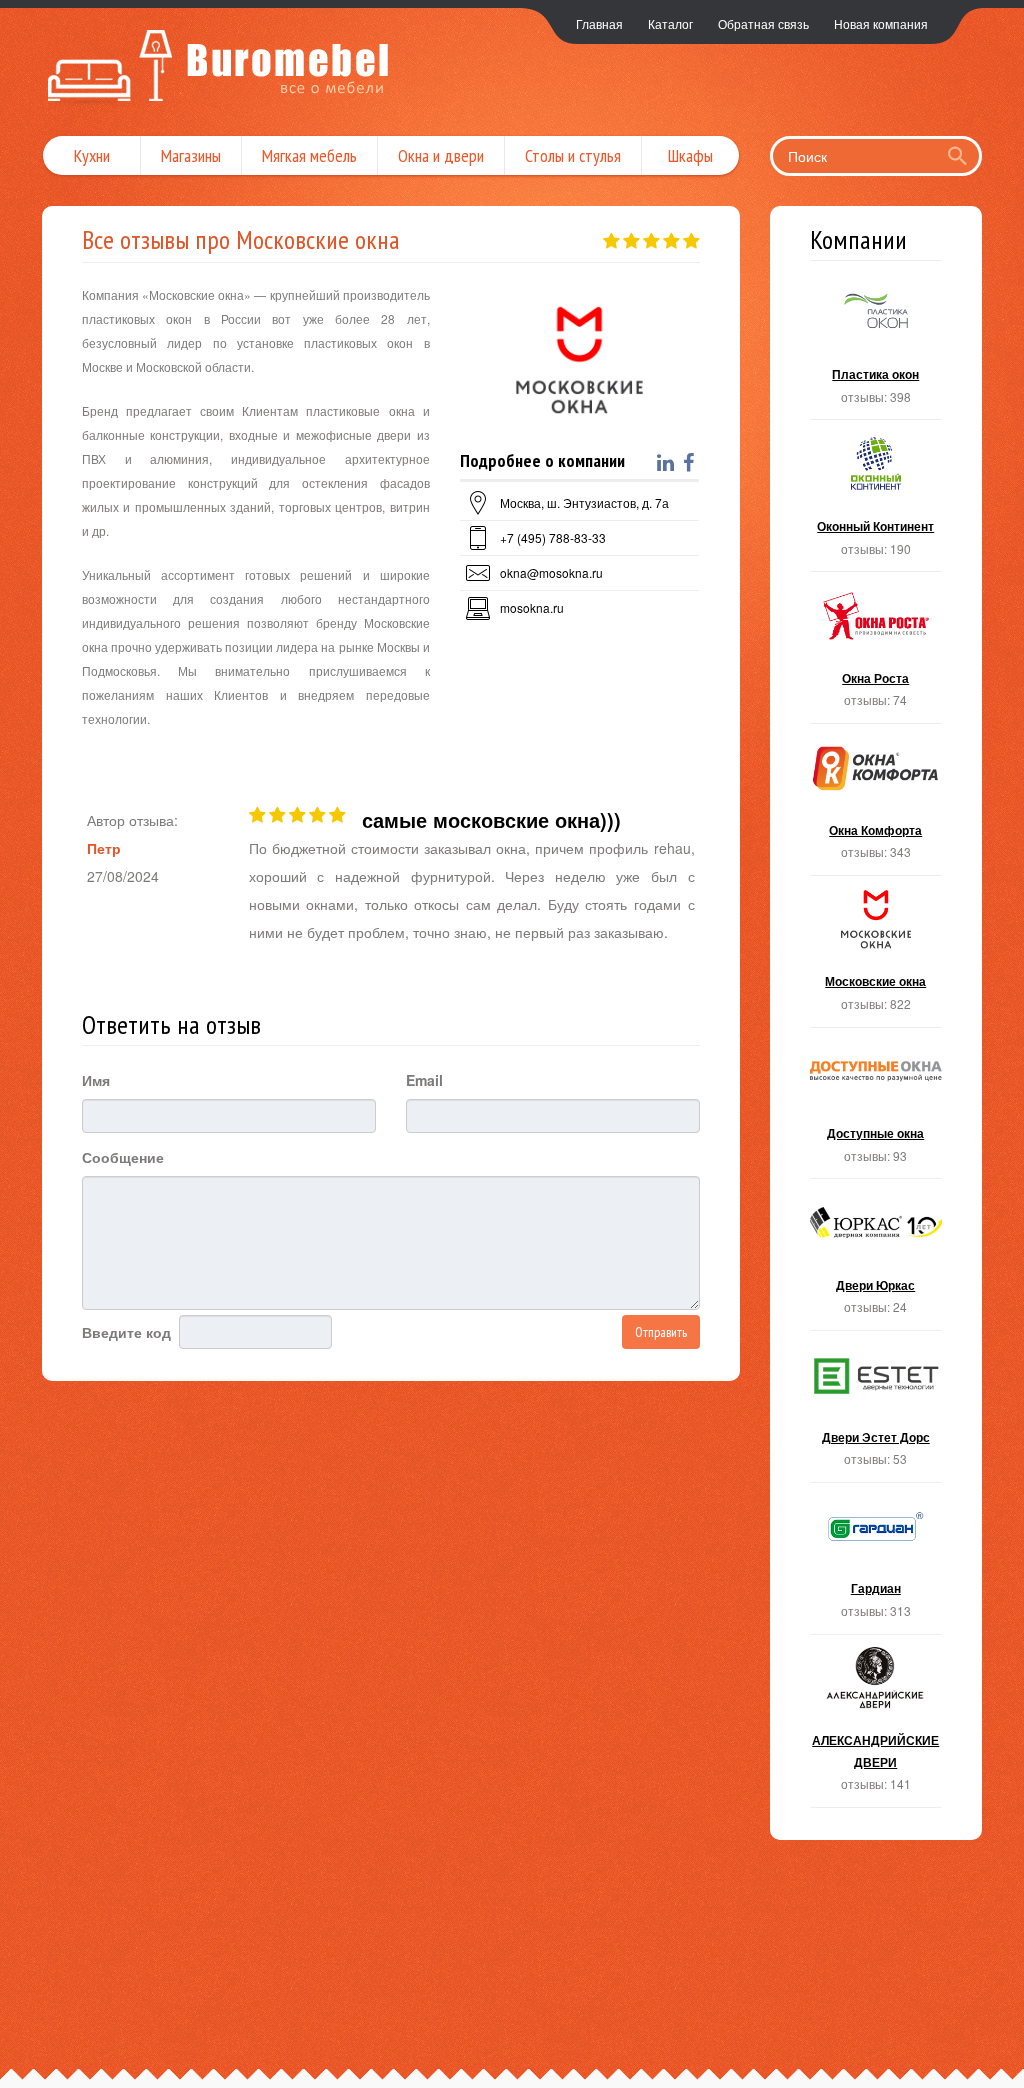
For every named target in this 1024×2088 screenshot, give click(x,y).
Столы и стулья (573, 155)
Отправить (661, 1332)
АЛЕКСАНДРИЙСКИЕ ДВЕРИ (876, 1727)
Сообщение (123, 1157)
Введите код (126, 1332)
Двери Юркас (876, 1260)
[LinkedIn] (668, 463)
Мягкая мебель (309, 155)
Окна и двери (441, 155)
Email (424, 1080)
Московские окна (876, 957)
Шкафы (690, 155)
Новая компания (881, 23)
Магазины (191, 155)
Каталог (670, 23)
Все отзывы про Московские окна (241, 239)
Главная (599, 23)
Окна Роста (876, 653)
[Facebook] (691, 463)
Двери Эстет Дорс (876, 1412)
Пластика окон (876, 350)
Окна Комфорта (876, 805)
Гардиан (876, 1564)
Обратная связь (763, 23)
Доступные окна (876, 1109)
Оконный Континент (876, 501)
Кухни (92, 155)
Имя (96, 1080)
